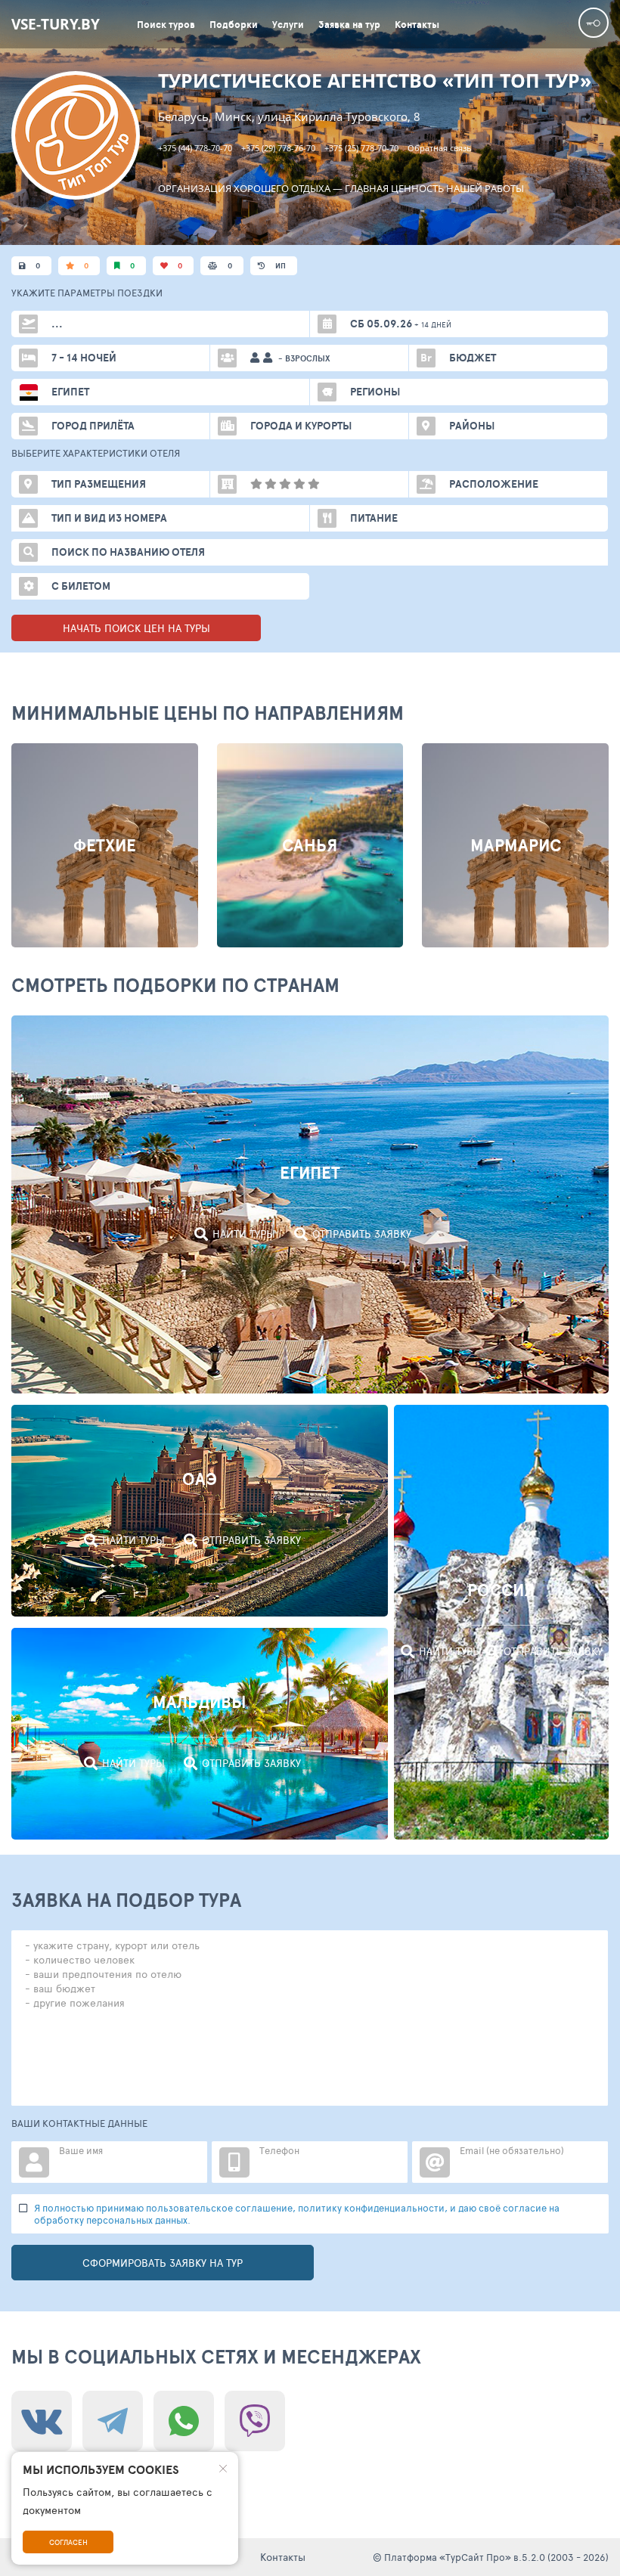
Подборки (234, 25)
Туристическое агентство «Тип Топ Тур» (375, 81)
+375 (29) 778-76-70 (278, 148)
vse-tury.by (56, 24)
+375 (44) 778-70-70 (195, 148)
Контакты (417, 25)
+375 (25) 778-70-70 (361, 148)
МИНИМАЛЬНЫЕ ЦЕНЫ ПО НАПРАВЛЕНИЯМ (208, 713)
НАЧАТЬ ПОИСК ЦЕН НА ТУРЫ (136, 628)
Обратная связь (440, 148)
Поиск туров (166, 25)
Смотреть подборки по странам (175, 985)
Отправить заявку (362, 1234)
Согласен (68, 2542)
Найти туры (244, 1234)
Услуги (288, 25)
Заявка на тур (349, 25)
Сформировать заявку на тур (163, 2263)
